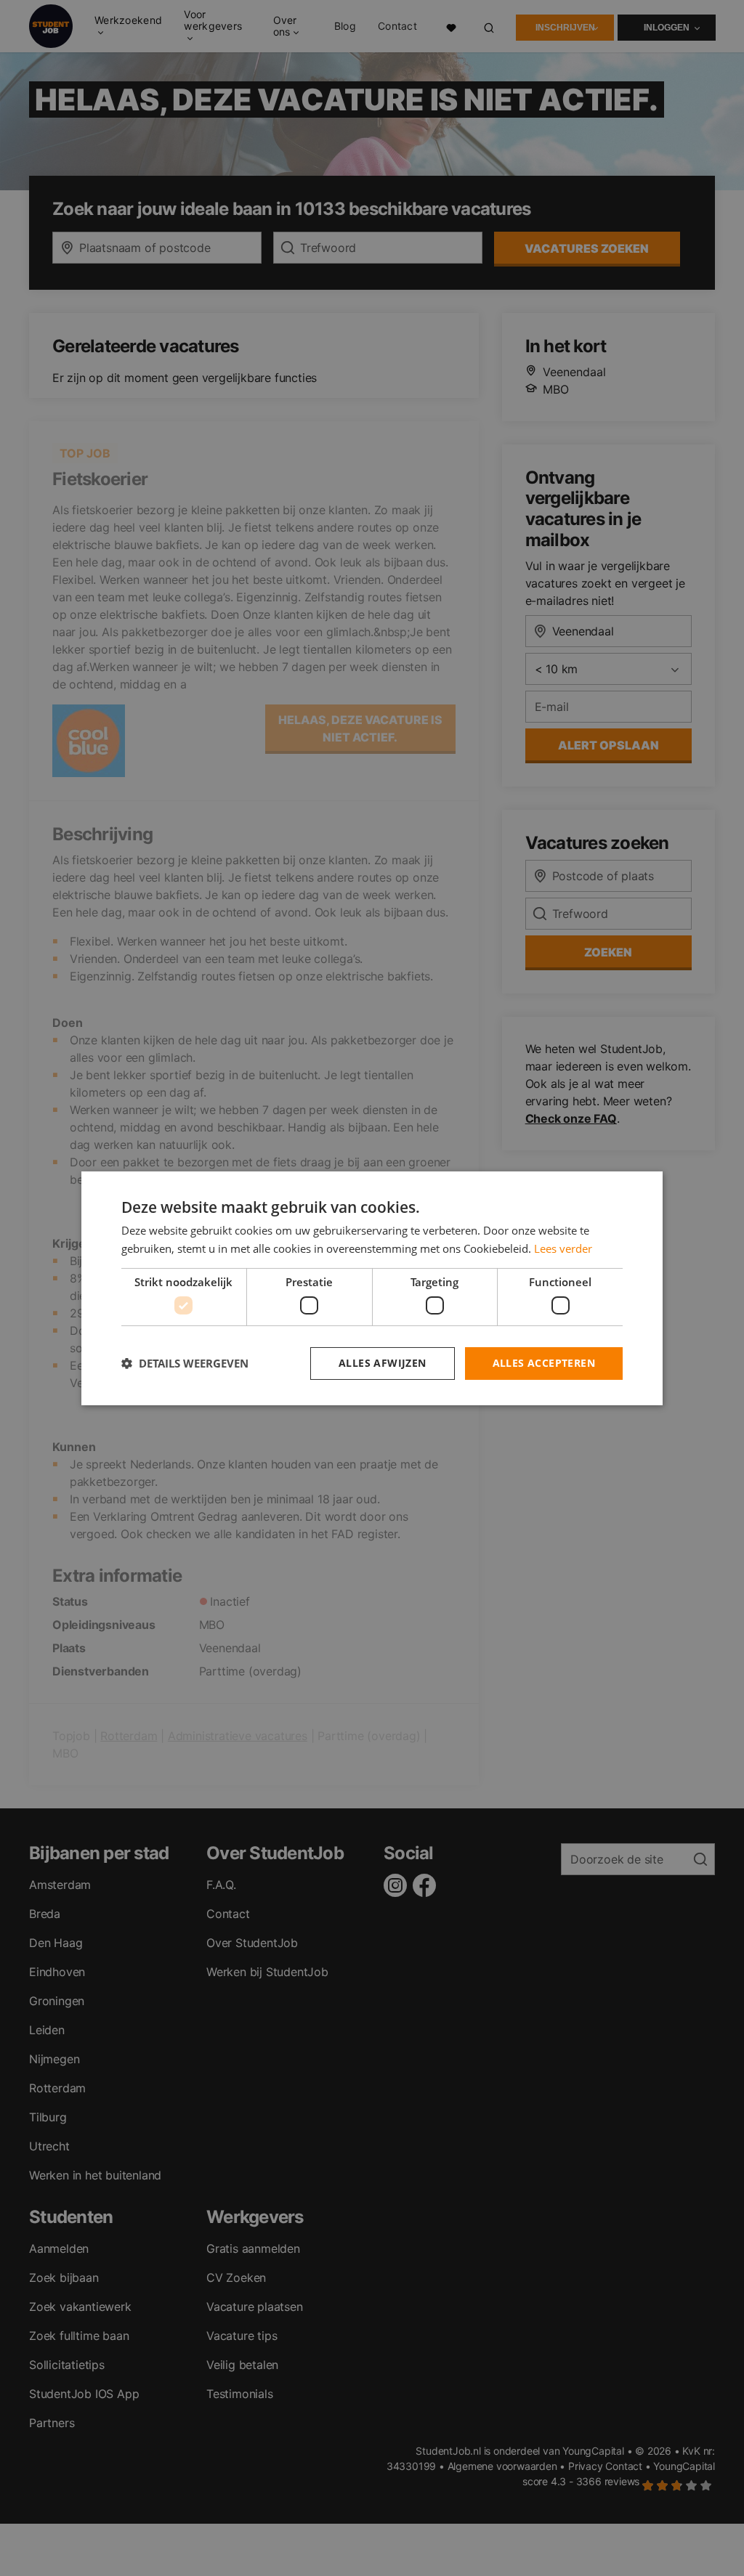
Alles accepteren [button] (544, 1363)
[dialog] (372, 1288)
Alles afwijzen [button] (383, 1363)
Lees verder (563, 1248)
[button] (185, 1363)
